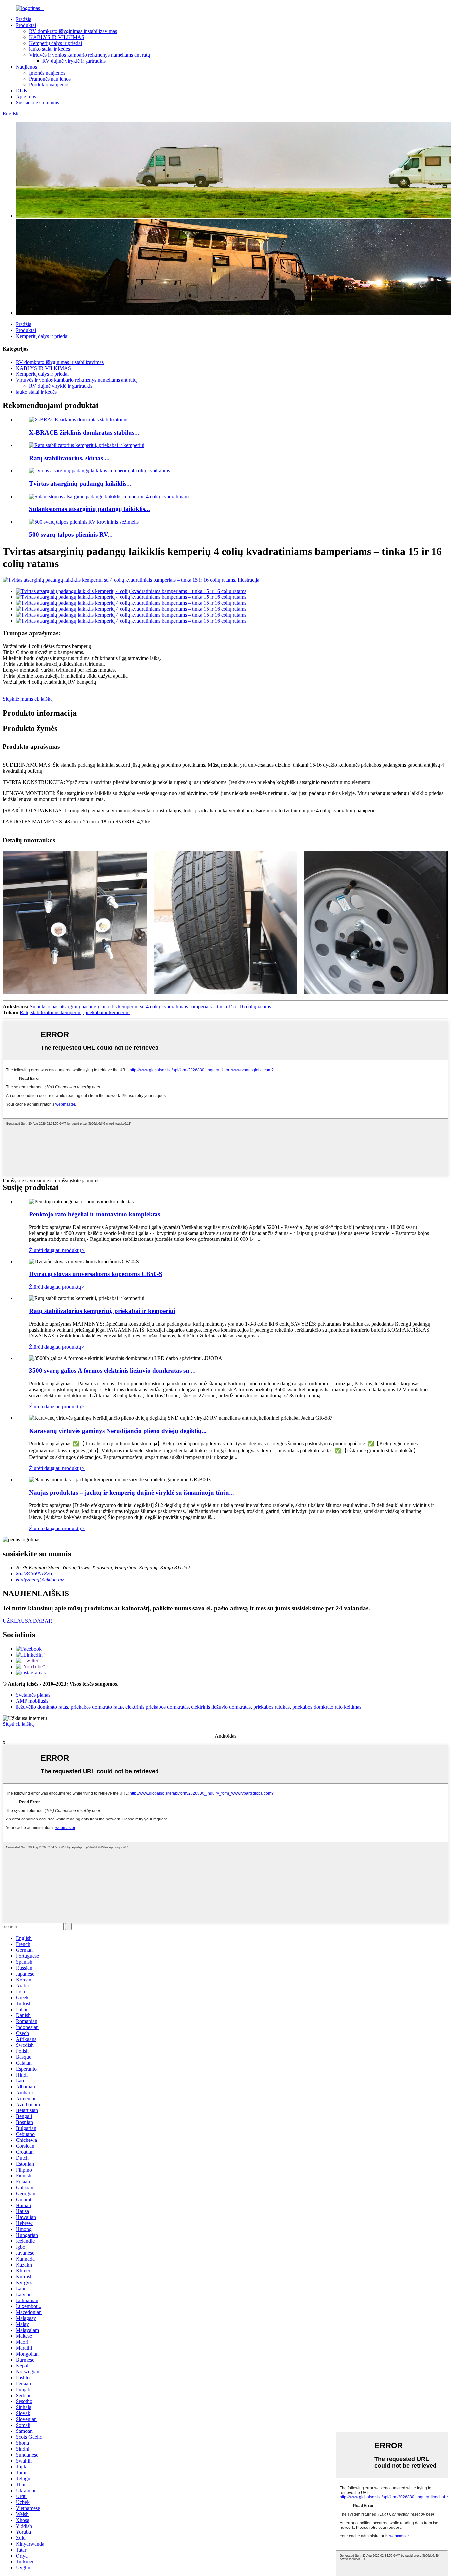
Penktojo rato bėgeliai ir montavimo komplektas (95, 1214)
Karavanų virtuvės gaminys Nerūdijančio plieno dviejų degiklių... (118, 1431)
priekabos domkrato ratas (97, 1707)
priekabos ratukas (271, 1707)
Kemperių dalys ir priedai (55, 43)
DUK (22, 91)
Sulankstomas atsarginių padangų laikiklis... (89, 509)
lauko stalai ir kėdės (50, 49)
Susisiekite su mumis (37, 102)
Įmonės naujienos (47, 73)
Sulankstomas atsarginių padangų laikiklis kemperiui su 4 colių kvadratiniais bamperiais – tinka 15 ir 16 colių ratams (150, 1006)
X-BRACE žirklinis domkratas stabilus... (84, 432)
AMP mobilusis (32, 1701)
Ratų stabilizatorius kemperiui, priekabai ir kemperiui (75, 1012)
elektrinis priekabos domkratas (157, 1707)
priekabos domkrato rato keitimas (327, 1707)
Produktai (26, 25)
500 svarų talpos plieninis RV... (71, 535)
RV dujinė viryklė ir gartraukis (74, 61)
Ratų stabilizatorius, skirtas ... (69, 458)
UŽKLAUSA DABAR (27, 1621)
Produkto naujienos (49, 85)
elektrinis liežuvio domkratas (221, 1707)
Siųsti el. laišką (18, 1724)
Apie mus (26, 97)
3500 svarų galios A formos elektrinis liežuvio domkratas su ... (112, 1371)
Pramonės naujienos (50, 79)
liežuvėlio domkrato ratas (42, 1707)
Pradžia (24, 19)
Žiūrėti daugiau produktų (57, 1250)
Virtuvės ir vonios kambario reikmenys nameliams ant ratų (89, 55)
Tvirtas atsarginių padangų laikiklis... (80, 483)
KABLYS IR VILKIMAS (57, 37)
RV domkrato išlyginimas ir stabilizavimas (73, 31)
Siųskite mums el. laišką (28, 699)
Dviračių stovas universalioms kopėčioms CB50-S (96, 1274)
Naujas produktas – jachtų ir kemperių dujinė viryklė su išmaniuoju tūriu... (132, 1492)
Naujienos (26, 67)
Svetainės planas (33, 1695)
